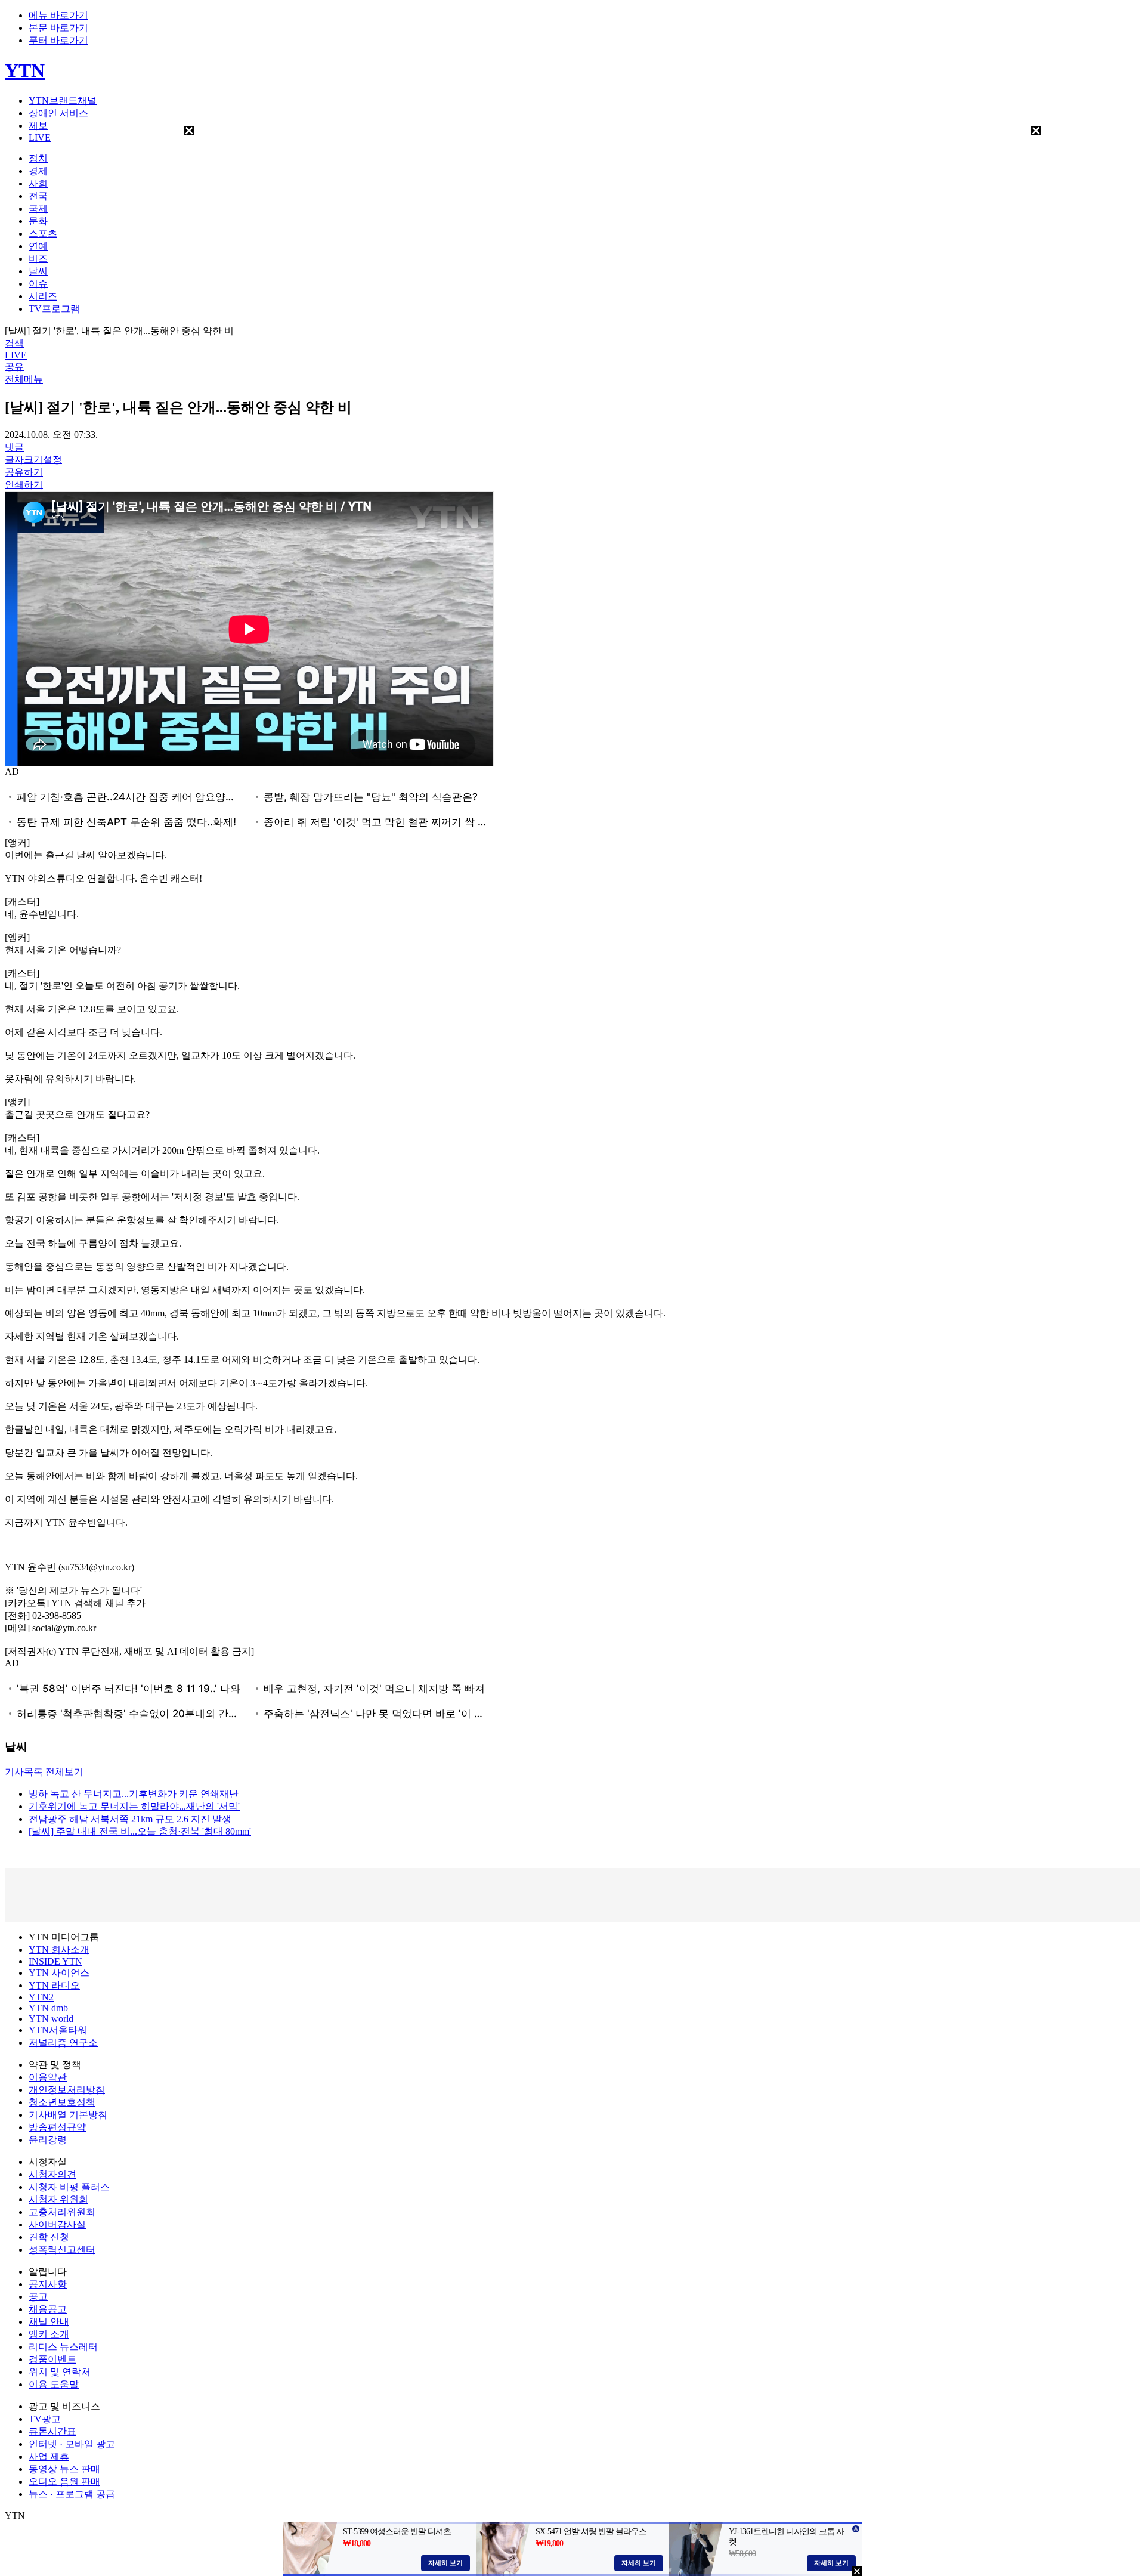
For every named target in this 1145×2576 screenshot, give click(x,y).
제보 (38, 126)
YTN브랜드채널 (63, 100)
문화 (38, 221)
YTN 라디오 (54, 1985)
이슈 (38, 284)
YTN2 (41, 1997)
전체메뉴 (24, 379)
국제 (38, 208)
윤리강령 (48, 2140)
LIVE (40, 137)
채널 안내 (49, 2322)
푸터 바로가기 (58, 40)
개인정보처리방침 (67, 2090)
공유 (14, 367)
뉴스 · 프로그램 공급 (72, 2494)
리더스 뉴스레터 (63, 2347)
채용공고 (48, 2309)
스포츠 (43, 234)
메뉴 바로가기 (58, 15)
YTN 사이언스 (59, 1973)
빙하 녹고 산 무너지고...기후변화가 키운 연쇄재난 (134, 1794)
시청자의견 (52, 2174)
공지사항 (48, 2284)
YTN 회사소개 (59, 1949)
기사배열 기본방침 (68, 2115)
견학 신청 (49, 2237)
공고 (38, 2297)
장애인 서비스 (58, 113)
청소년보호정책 (62, 2102)
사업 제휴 (49, 2456)
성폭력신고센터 (62, 2249)
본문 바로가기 (58, 28)
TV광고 (45, 2419)
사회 (38, 183)
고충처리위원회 (62, 2212)
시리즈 (43, 296)
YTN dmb (48, 2008)
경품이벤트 (52, 2359)
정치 (38, 158)
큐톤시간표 (52, 2431)
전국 (38, 196)
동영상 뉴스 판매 (64, 2469)
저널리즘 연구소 (63, 2042)
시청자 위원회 (58, 2199)
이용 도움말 (54, 2384)
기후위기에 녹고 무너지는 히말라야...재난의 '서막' (134, 1806)
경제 (38, 171)
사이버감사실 (57, 2224)
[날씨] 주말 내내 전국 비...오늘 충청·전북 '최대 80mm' (140, 1831)
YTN (25, 70)
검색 (14, 343)
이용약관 (48, 2077)
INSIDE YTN (55, 1961)
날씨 (38, 271)
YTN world (51, 2019)
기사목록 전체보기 (44, 1772)
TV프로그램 (54, 309)
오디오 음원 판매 (64, 2481)
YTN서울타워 (58, 2030)
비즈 (38, 259)
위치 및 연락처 (60, 2372)
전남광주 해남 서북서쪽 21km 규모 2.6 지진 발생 (130, 1819)
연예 (38, 246)
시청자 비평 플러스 (69, 2187)
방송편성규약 (57, 2127)
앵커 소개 (49, 2334)
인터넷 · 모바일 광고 (72, 2444)
